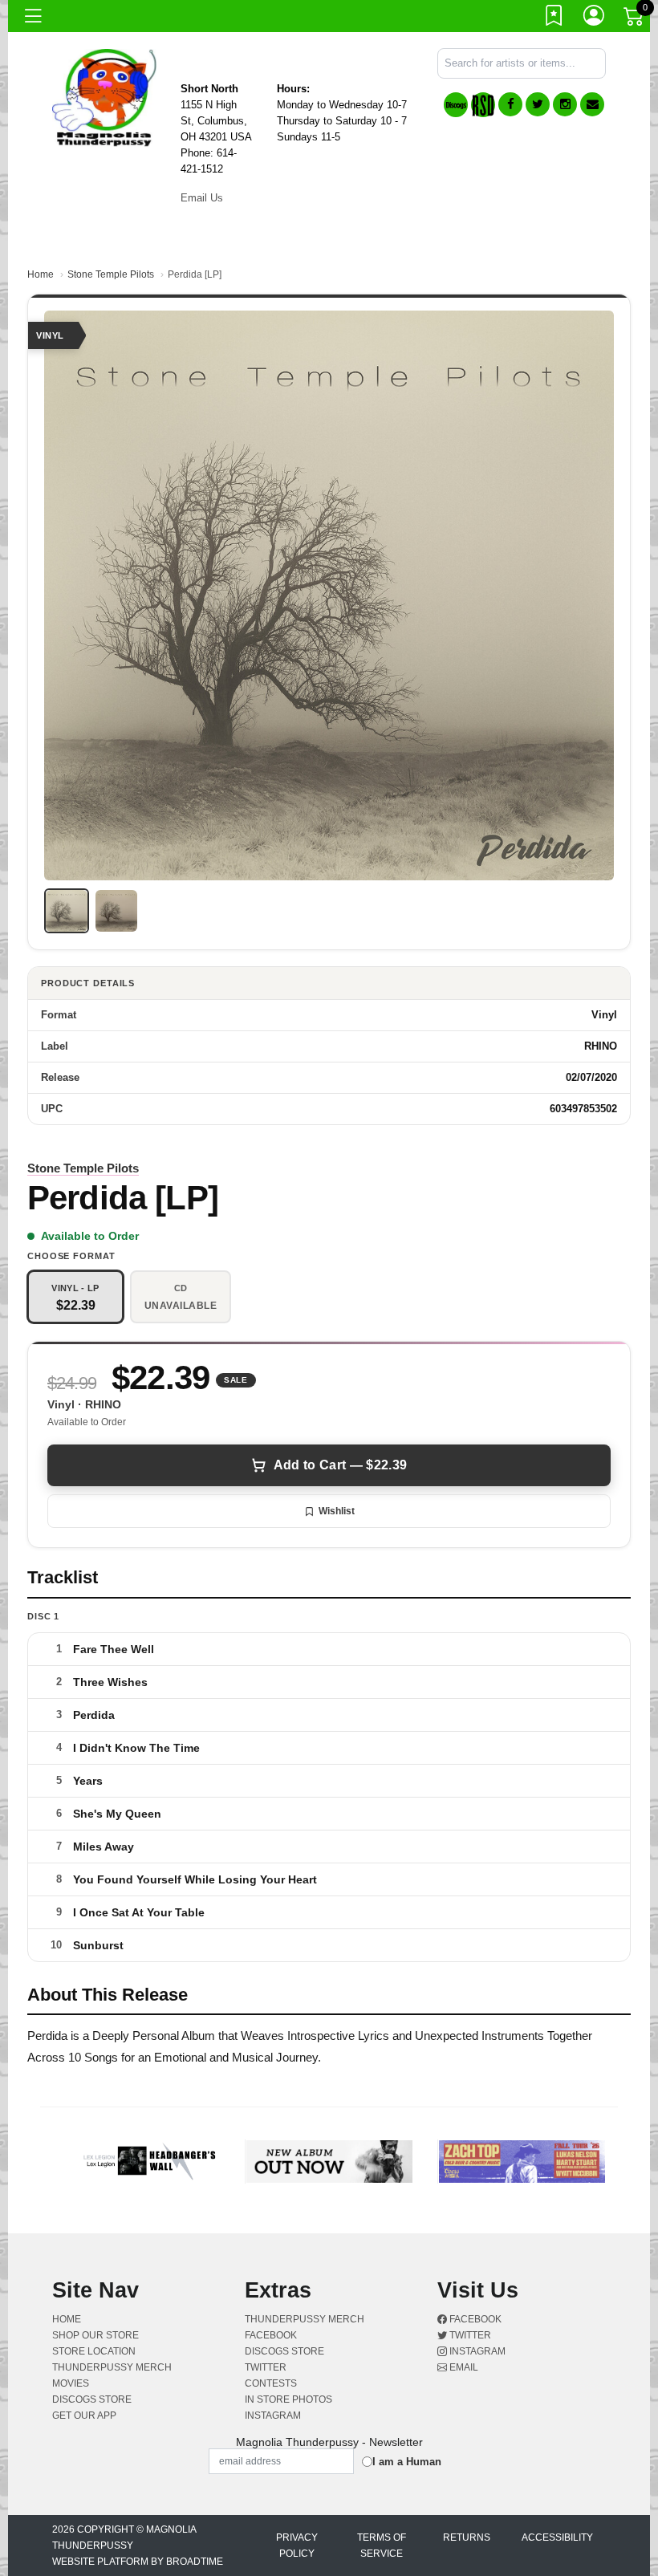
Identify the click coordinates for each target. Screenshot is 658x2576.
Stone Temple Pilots (111, 274)
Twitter (469, 2335)
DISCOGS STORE (92, 2399)
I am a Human (407, 2462)
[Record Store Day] (483, 105)
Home (41, 274)
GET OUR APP (84, 2416)
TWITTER (266, 2367)
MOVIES (71, 2383)
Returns (467, 2537)
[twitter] (538, 104)
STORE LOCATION (94, 2351)
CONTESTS (271, 2383)
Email (463, 2367)
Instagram (476, 2351)
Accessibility (557, 2537)
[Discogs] (456, 105)
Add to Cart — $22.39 (340, 1465)
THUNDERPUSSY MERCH (112, 2367)
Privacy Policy (297, 2546)
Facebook (474, 2319)
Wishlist (337, 1511)
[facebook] (510, 104)
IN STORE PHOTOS (288, 2399)
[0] (635, 19)
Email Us (202, 198)
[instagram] (565, 104)
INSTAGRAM (273, 2416)
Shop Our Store (95, 2335)
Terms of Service (382, 2546)
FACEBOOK (271, 2335)
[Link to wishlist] (554, 18)
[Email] (592, 104)
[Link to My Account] (595, 18)
